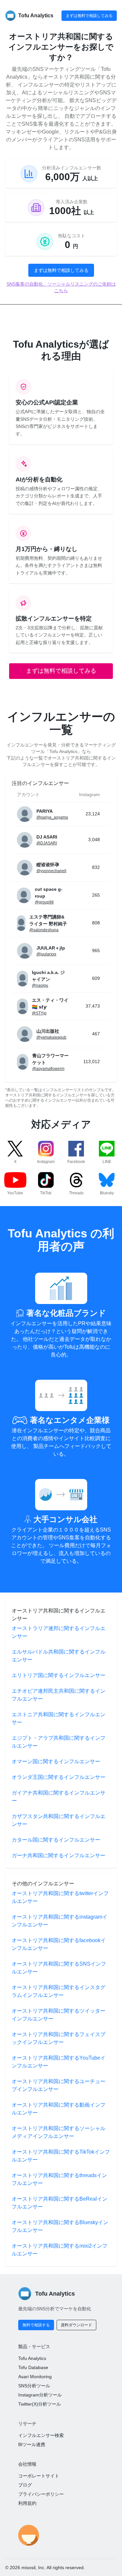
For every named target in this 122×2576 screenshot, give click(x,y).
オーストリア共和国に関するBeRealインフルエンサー (60, 2203)
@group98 (44, 902)
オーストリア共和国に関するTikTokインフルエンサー (61, 2156)
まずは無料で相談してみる (89, 16)
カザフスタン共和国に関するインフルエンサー (59, 1820)
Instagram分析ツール (40, 2395)
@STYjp (39, 1013)
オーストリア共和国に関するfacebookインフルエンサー (59, 1944)
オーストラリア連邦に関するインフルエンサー (59, 1632)
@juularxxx (46, 954)
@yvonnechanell (51, 871)
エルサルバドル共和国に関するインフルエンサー (59, 1656)
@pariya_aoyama (52, 817)
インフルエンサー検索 (41, 2435)
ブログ (25, 2485)
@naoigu (40, 985)
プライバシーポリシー (41, 2494)
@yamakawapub (51, 1037)
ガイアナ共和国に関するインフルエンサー (59, 1797)
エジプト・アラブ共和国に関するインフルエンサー (59, 1742)
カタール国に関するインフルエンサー (56, 1840)
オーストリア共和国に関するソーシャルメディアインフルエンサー (59, 2132)
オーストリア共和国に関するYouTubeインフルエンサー (59, 2062)
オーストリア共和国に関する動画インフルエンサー (59, 2109)
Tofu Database (33, 2367)
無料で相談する (36, 2325)
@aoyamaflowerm (48, 1069)
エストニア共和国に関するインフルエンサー (59, 1718)
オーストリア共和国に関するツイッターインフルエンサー (59, 2015)
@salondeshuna (44, 930)
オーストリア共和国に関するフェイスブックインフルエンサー (59, 2038)
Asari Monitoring (35, 2377)
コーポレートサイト (39, 2476)
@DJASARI (47, 843)
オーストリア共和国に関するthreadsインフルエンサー (59, 2179)
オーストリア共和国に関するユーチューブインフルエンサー (59, 2085)
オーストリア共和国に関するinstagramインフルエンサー (60, 1921)
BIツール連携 (32, 2444)
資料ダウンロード (76, 2325)
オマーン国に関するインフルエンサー (56, 1761)
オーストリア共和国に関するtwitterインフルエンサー (60, 1897)
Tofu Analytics (32, 2358)
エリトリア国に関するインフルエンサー (59, 1675)
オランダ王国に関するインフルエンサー (59, 1777)
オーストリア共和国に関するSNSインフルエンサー (59, 1968)
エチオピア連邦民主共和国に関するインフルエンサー (59, 1695)
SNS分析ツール (34, 2386)
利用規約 (27, 2503)
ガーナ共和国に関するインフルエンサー (59, 1855)
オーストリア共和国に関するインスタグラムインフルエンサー (59, 1991)
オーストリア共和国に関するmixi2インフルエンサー (60, 2250)
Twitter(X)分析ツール (40, 2404)
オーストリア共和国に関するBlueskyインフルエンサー (60, 2226)
